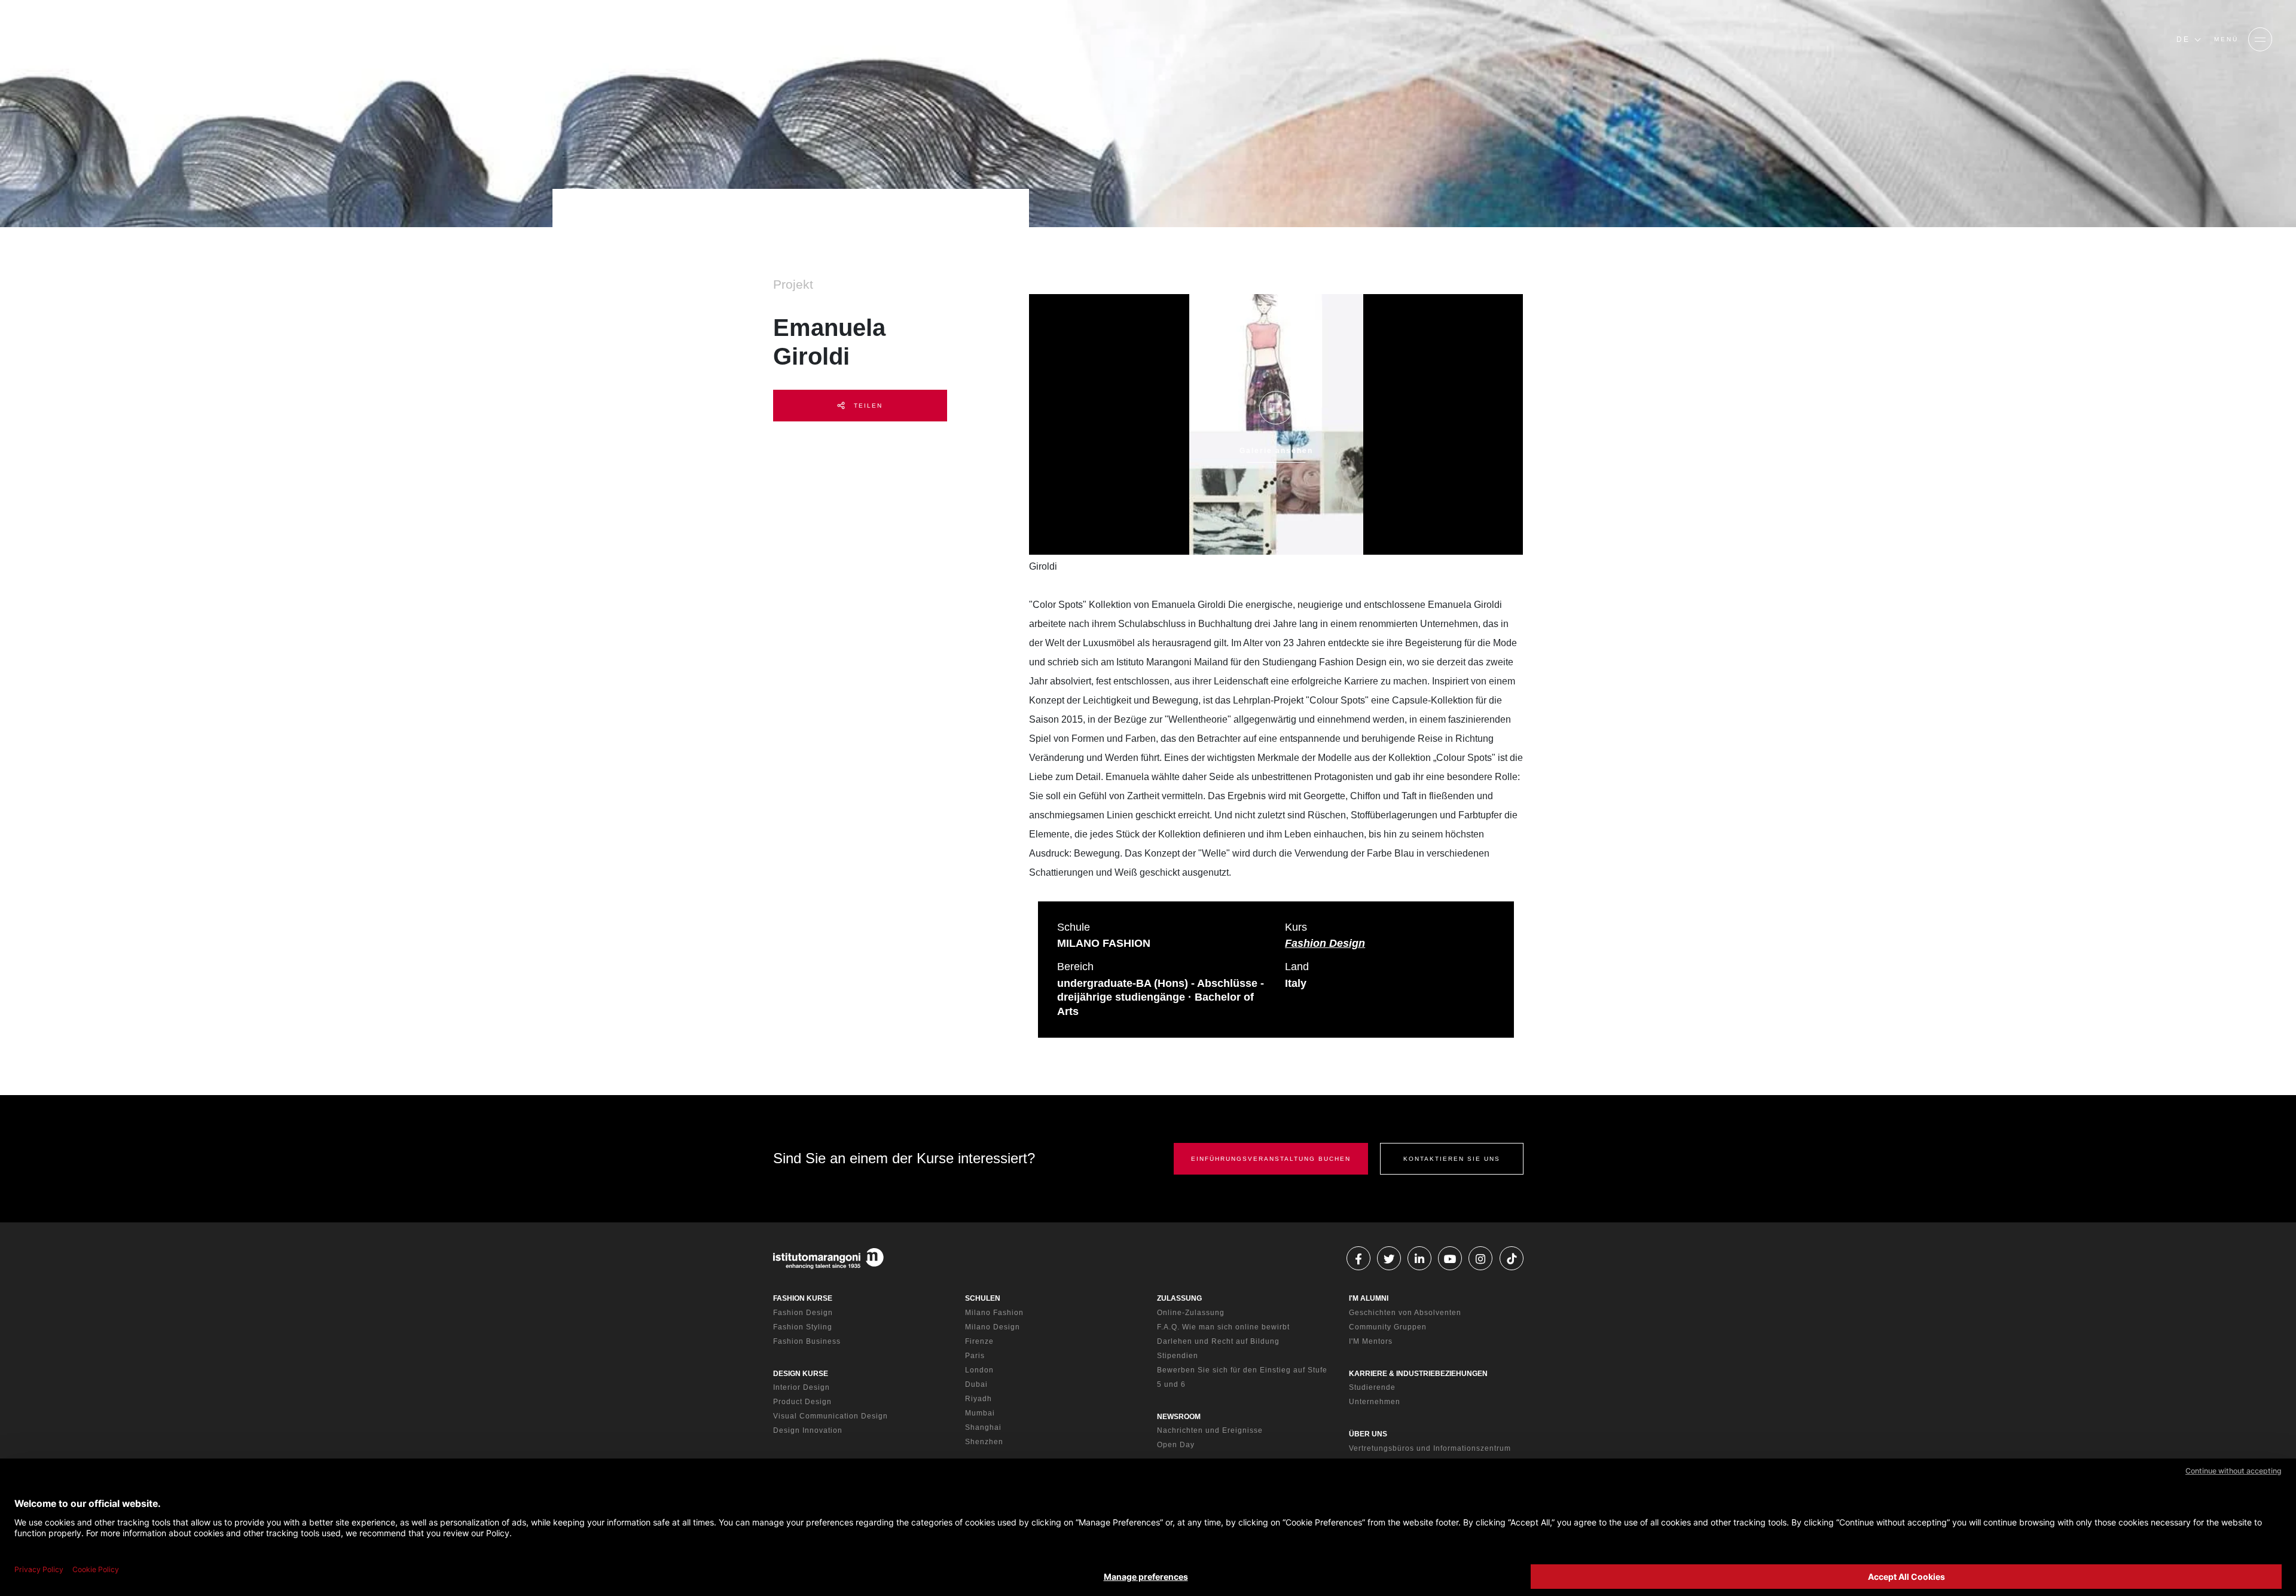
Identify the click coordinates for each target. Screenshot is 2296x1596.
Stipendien (1178, 1356)
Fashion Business (807, 1341)
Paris (975, 1356)
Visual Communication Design (831, 1416)
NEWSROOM (1179, 1417)
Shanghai (983, 1427)
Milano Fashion (994, 1313)
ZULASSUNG (1179, 1298)
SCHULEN (983, 1298)
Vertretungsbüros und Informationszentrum (1430, 1448)
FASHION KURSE (803, 1298)
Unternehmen (1375, 1402)
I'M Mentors (1371, 1341)
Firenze (979, 1341)
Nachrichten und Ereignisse (1210, 1430)
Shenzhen (984, 1442)
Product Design (802, 1402)
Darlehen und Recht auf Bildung (1218, 1341)
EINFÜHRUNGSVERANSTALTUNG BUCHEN (1271, 1159)
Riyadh (978, 1399)
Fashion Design (1325, 943)
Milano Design (993, 1327)
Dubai (976, 1384)
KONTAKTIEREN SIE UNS (1452, 1159)
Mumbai (980, 1413)
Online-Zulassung (1191, 1313)
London (979, 1370)
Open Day (1176, 1445)
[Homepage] (108, 39)
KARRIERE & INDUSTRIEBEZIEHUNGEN (1418, 1374)
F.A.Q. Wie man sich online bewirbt (1223, 1327)
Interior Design (802, 1387)
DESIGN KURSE (801, 1374)
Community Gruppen (1388, 1327)
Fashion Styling (803, 1327)
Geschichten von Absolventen (1405, 1313)
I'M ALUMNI (1369, 1298)
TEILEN (867, 406)
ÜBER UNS (1368, 1434)
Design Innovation (808, 1430)
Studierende (1372, 1387)
